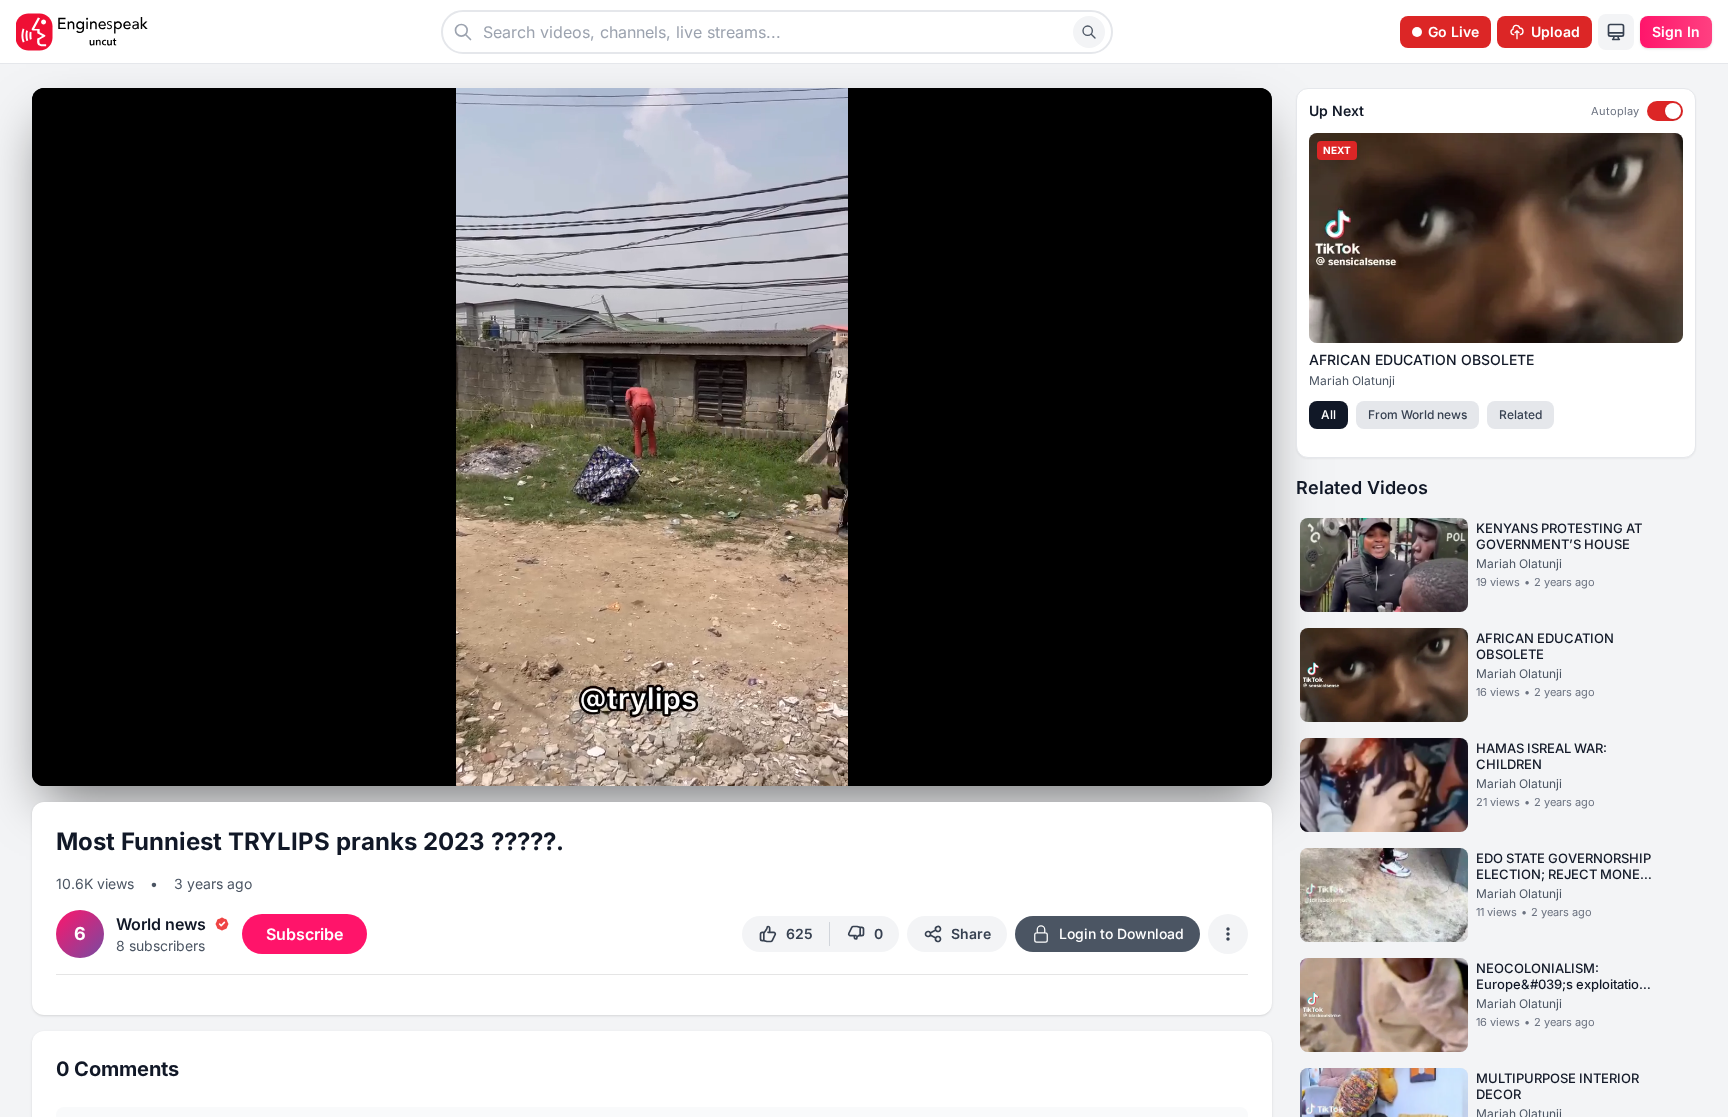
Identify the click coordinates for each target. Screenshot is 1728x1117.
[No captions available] (1144, 763)
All (1328, 414)
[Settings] (1180, 760)
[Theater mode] (1216, 763)
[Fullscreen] (1252, 763)
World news (161, 924)
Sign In (1676, 31)
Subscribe (304, 934)
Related (1520, 414)
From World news (1417, 414)
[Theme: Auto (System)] (1616, 32)
